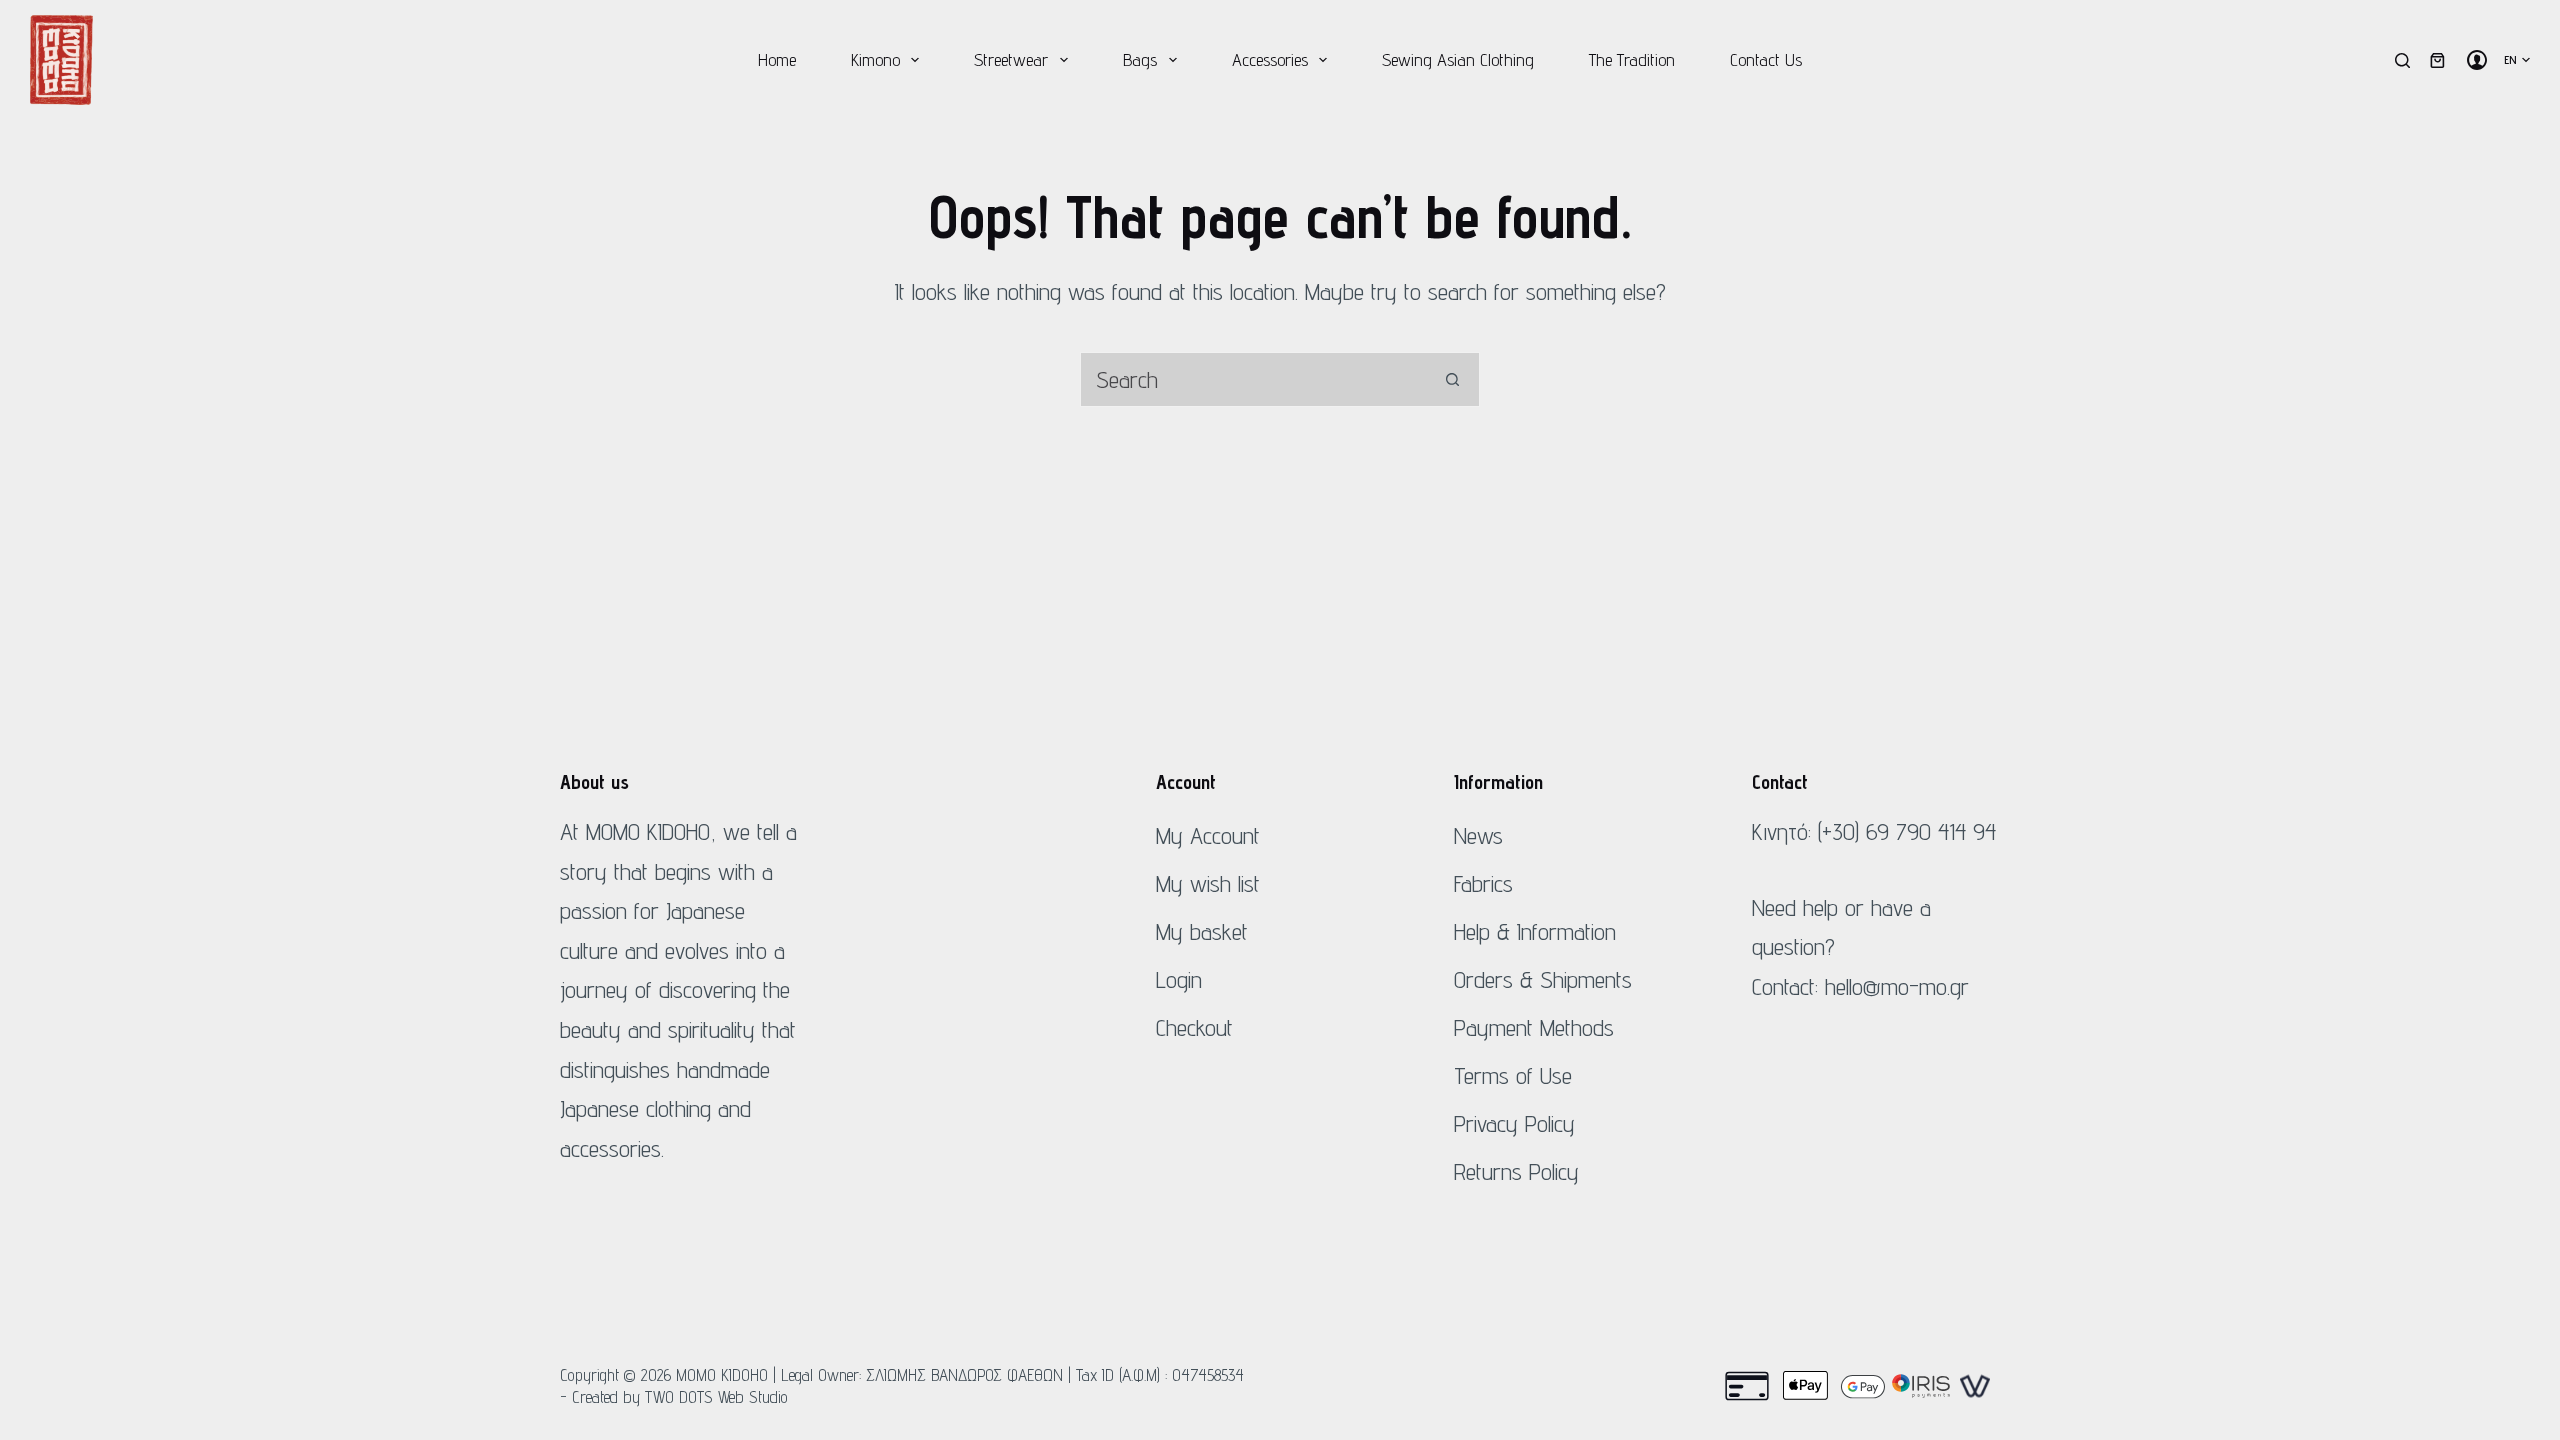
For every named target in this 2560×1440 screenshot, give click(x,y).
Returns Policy (1516, 1171)
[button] (2517, 60)
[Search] (2402, 60)
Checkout (1194, 1027)
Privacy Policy (1514, 1123)
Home (777, 59)
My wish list (1208, 883)
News (1478, 835)
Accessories (1270, 59)
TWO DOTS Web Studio (716, 1397)
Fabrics (1483, 883)
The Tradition (1632, 59)
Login (1179, 979)
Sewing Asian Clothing (1458, 59)
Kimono (875, 59)
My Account (1208, 835)
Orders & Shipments (1543, 979)
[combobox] (1253, 379)
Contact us (1766, 59)
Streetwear (1011, 59)
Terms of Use (1513, 1075)
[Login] (2477, 60)
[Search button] (1452, 379)
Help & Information (1535, 931)
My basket (1202, 931)
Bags (1140, 59)
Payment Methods (1534, 1027)
